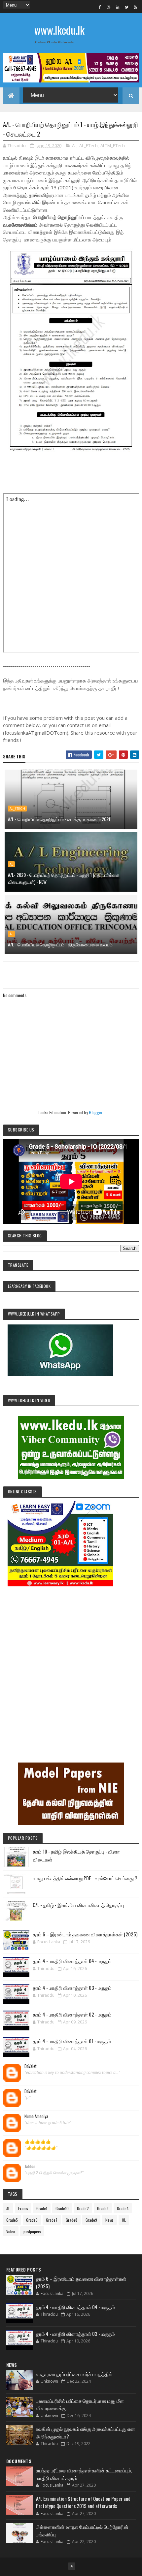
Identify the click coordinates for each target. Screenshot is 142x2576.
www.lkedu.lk (59, 30)
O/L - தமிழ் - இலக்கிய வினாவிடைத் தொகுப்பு (78, 1905)
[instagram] (109, 7)
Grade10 (62, 2208)
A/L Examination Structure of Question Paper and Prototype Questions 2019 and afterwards (83, 2502)
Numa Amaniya (36, 2116)
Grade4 (123, 2208)
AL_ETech (89, 145)
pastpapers (32, 2231)
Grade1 (42, 2208)
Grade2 (83, 2208)
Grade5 (12, 2220)
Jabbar (30, 2167)
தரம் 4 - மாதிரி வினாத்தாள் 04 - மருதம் (72, 1961)
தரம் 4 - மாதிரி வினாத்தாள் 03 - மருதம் (72, 1988)
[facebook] (100, 7)
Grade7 (52, 2220)
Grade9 (91, 2220)
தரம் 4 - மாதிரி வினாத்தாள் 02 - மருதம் (72, 2014)
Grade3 (103, 2208)
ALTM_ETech (113, 145)
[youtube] (135, 7)
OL (124, 2220)
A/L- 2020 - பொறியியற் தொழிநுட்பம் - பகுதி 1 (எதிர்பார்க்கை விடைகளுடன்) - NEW (64, 878)
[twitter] (126, 7)
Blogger (96, 1112)
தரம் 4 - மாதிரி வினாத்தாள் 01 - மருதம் (72, 2041)
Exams (23, 2208)
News (109, 2220)
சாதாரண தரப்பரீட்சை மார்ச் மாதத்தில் (74, 2374)
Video (11, 2231)
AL (74, 145)
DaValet (31, 2066)
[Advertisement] (71, 1665)
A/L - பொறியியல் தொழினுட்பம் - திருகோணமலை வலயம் (60, 944)
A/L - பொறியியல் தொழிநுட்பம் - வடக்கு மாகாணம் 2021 (59, 819)
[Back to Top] (72, 2566)
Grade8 (71, 2220)
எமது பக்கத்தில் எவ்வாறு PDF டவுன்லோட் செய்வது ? (85, 1878)
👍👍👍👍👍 (38, 2142)
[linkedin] (118, 7)
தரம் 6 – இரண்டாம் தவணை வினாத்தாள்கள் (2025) (85, 1934)
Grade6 (32, 2220)
